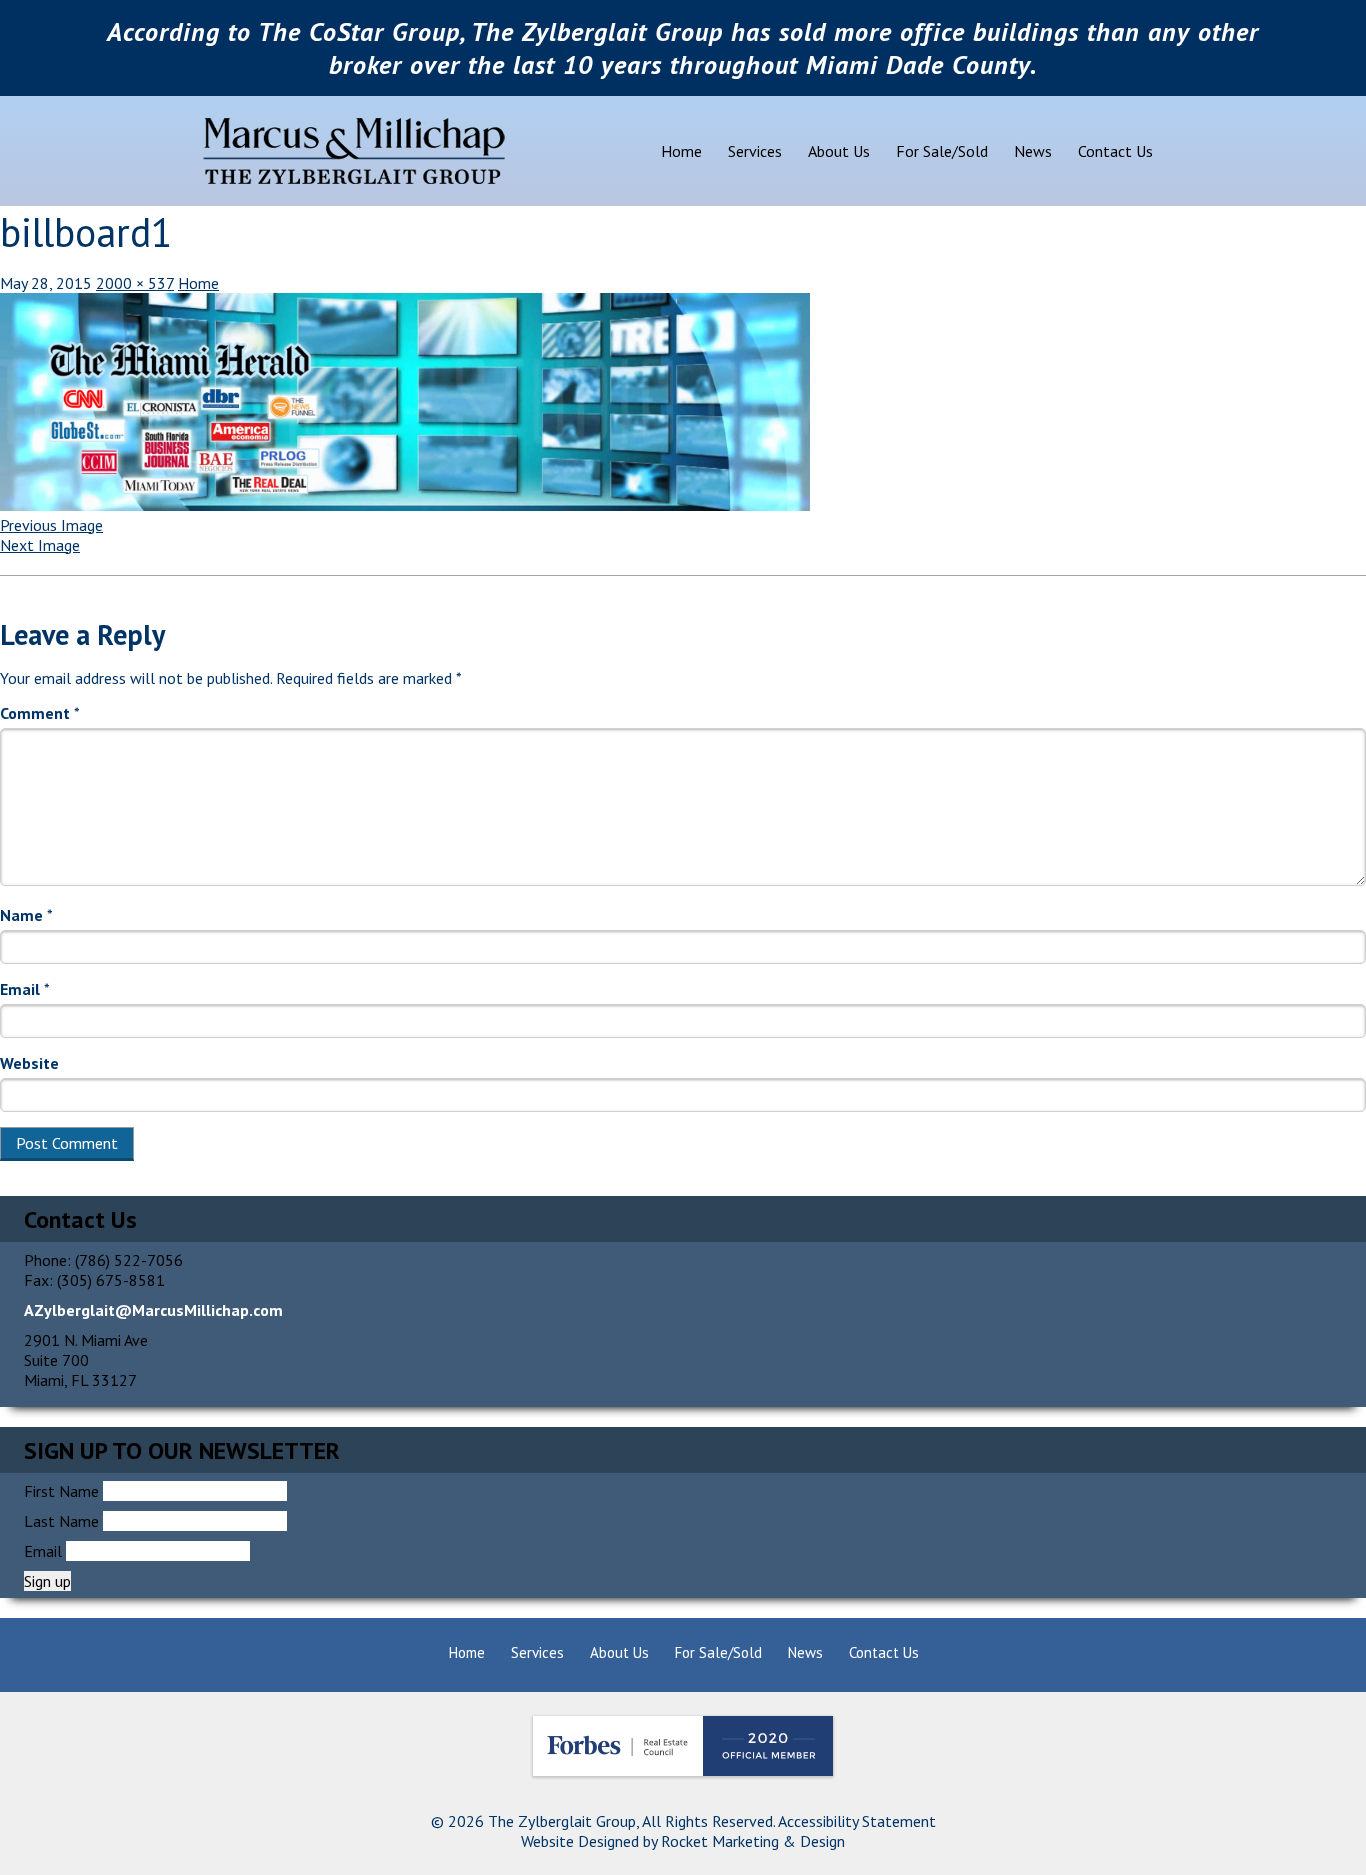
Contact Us (1115, 151)
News (1033, 151)
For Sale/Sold (942, 151)
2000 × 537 (135, 283)
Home (681, 151)
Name (26, 915)
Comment (40, 713)
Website (29, 1063)
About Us (839, 151)
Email (25, 989)
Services (755, 151)
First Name (61, 1491)
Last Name (61, 1521)
